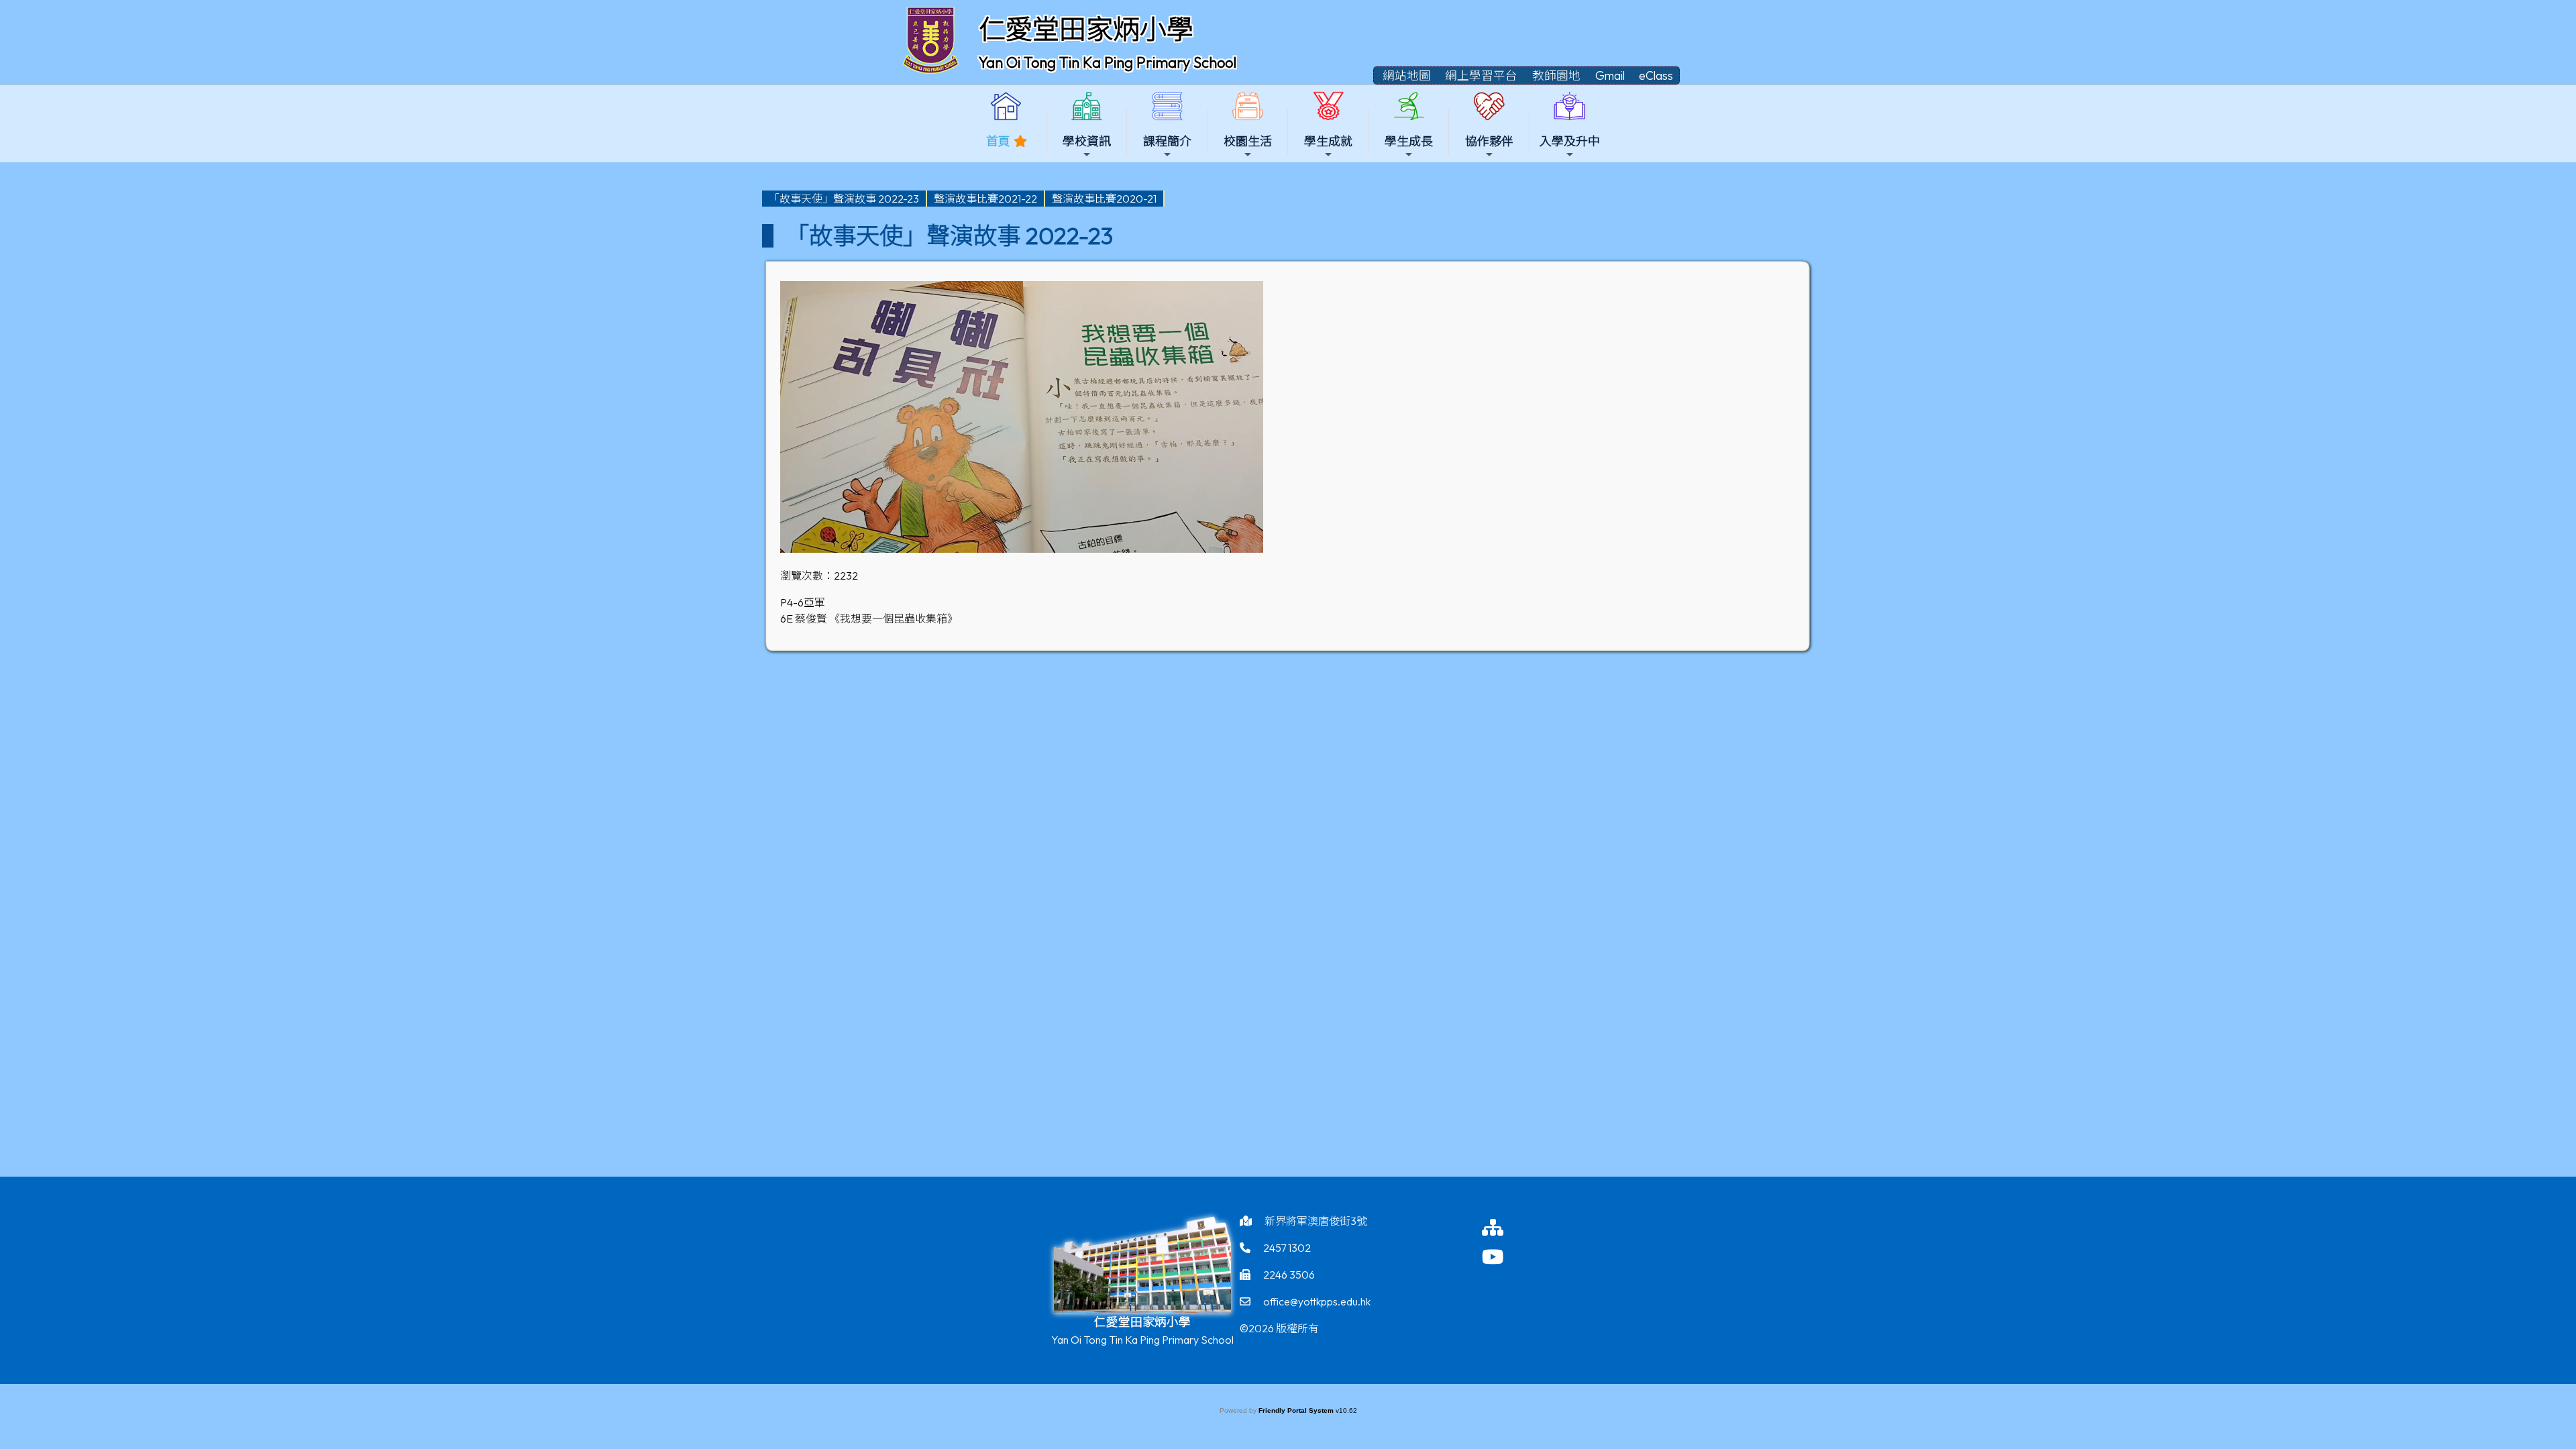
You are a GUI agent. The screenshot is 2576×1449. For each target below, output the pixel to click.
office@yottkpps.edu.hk (1317, 1301)
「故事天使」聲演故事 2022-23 (844, 199)
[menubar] (963, 199)
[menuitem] (845, 199)
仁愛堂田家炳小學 (1086, 29)
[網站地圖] (1506, 1227)
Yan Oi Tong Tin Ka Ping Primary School (1108, 62)
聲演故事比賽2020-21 (1104, 199)
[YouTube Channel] (1506, 1257)
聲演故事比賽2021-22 (985, 199)
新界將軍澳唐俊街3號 (1316, 1221)
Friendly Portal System (1297, 1410)
